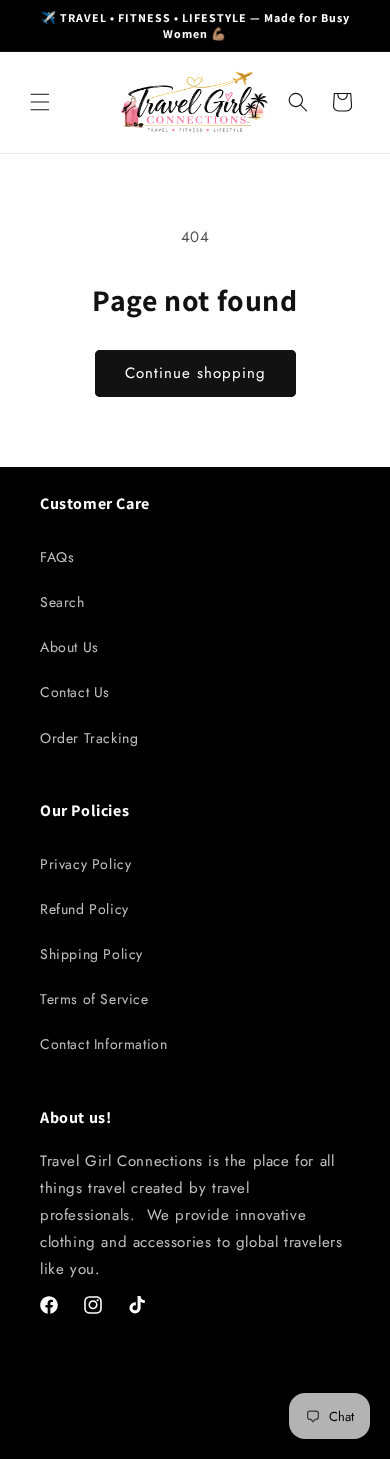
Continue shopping (195, 373)
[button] (40, 102)
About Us (69, 647)
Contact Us (75, 692)
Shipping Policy (91, 954)
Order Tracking (89, 738)
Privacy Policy (85, 864)
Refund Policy (84, 909)
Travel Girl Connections (219, 1442)
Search (62, 602)
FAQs (57, 557)
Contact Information (103, 1044)
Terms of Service (94, 999)
